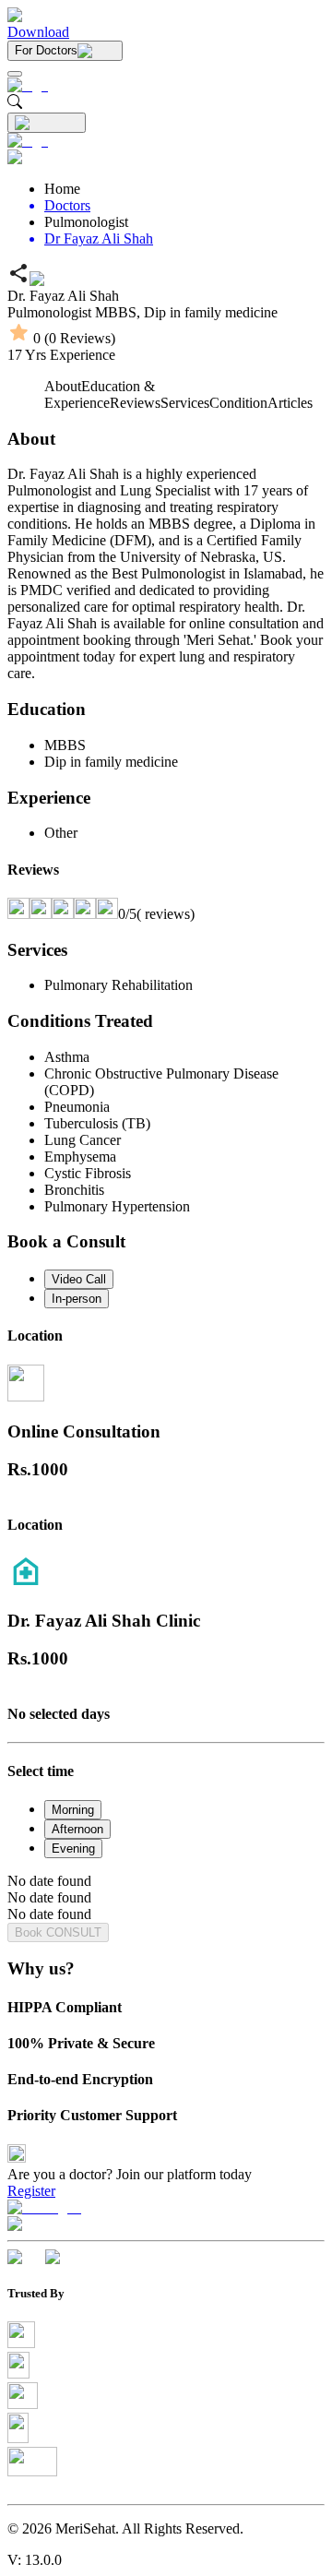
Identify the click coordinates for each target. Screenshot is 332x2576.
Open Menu (166, 1288)
